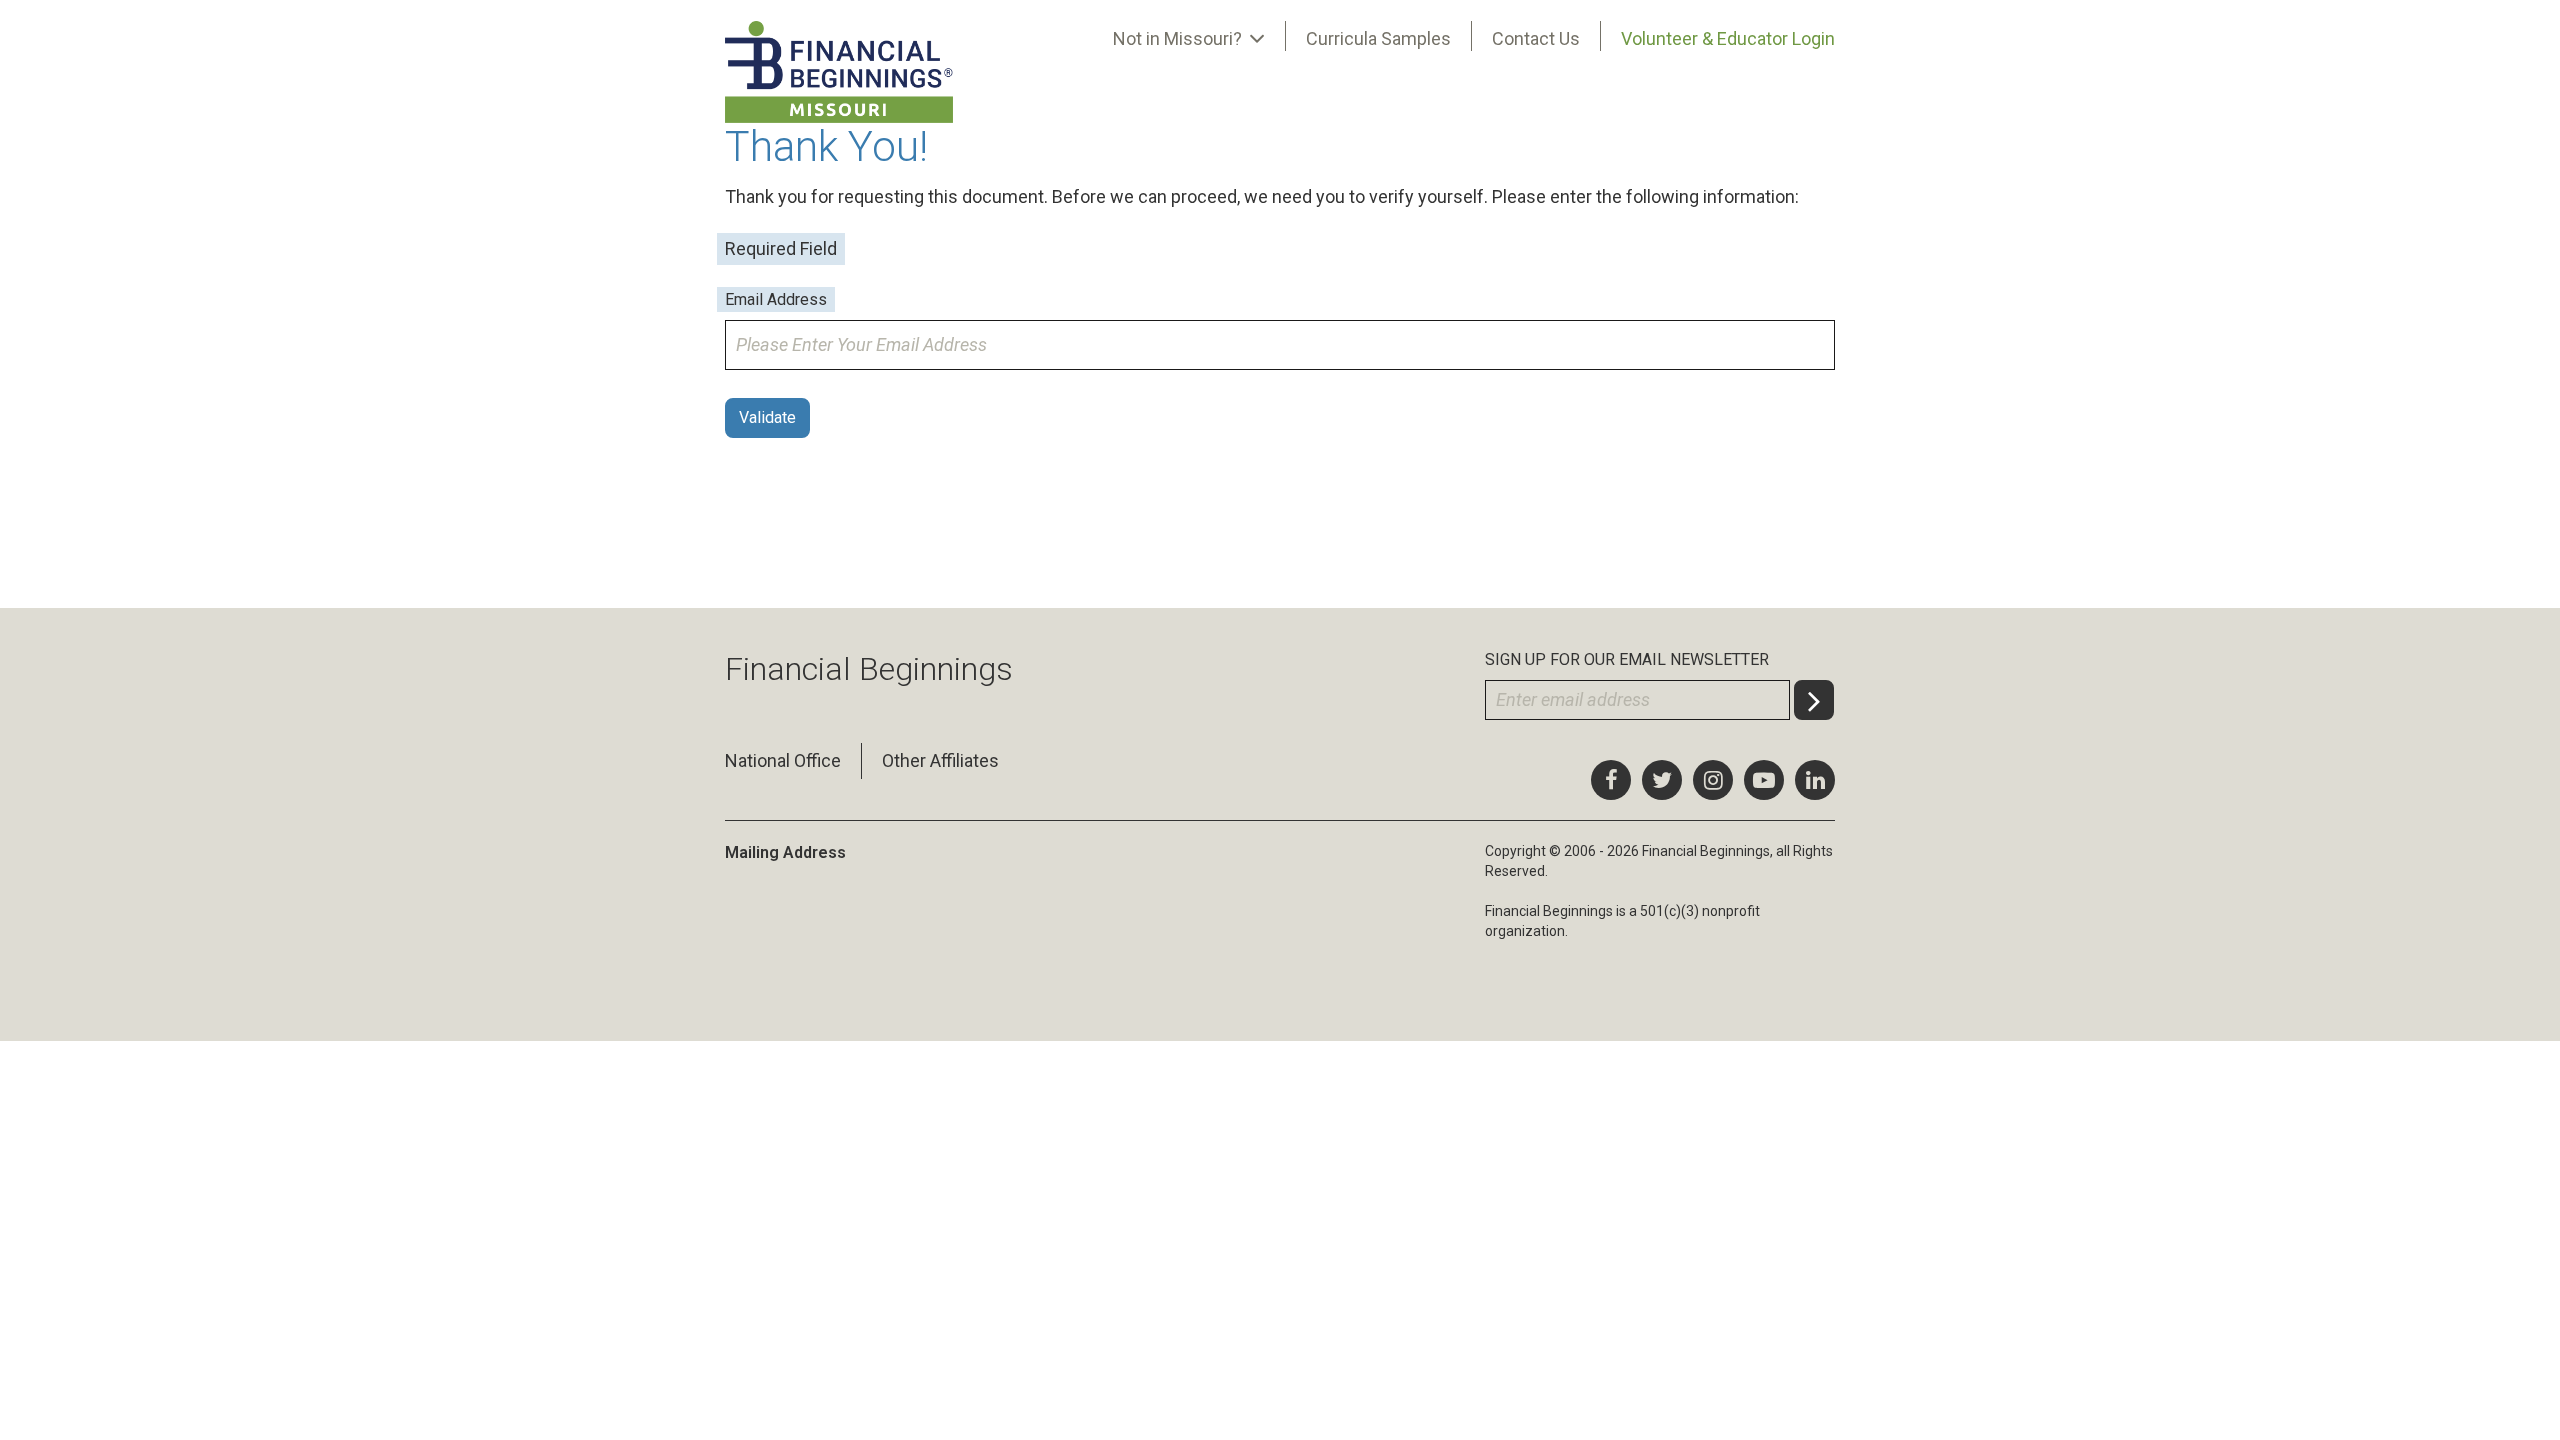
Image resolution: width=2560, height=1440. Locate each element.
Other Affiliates (940, 760)
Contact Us (1536, 38)
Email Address (776, 299)
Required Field (781, 248)
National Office (783, 760)
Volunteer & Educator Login (1728, 38)
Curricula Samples (1378, 38)
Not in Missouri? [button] (1179, 38)
